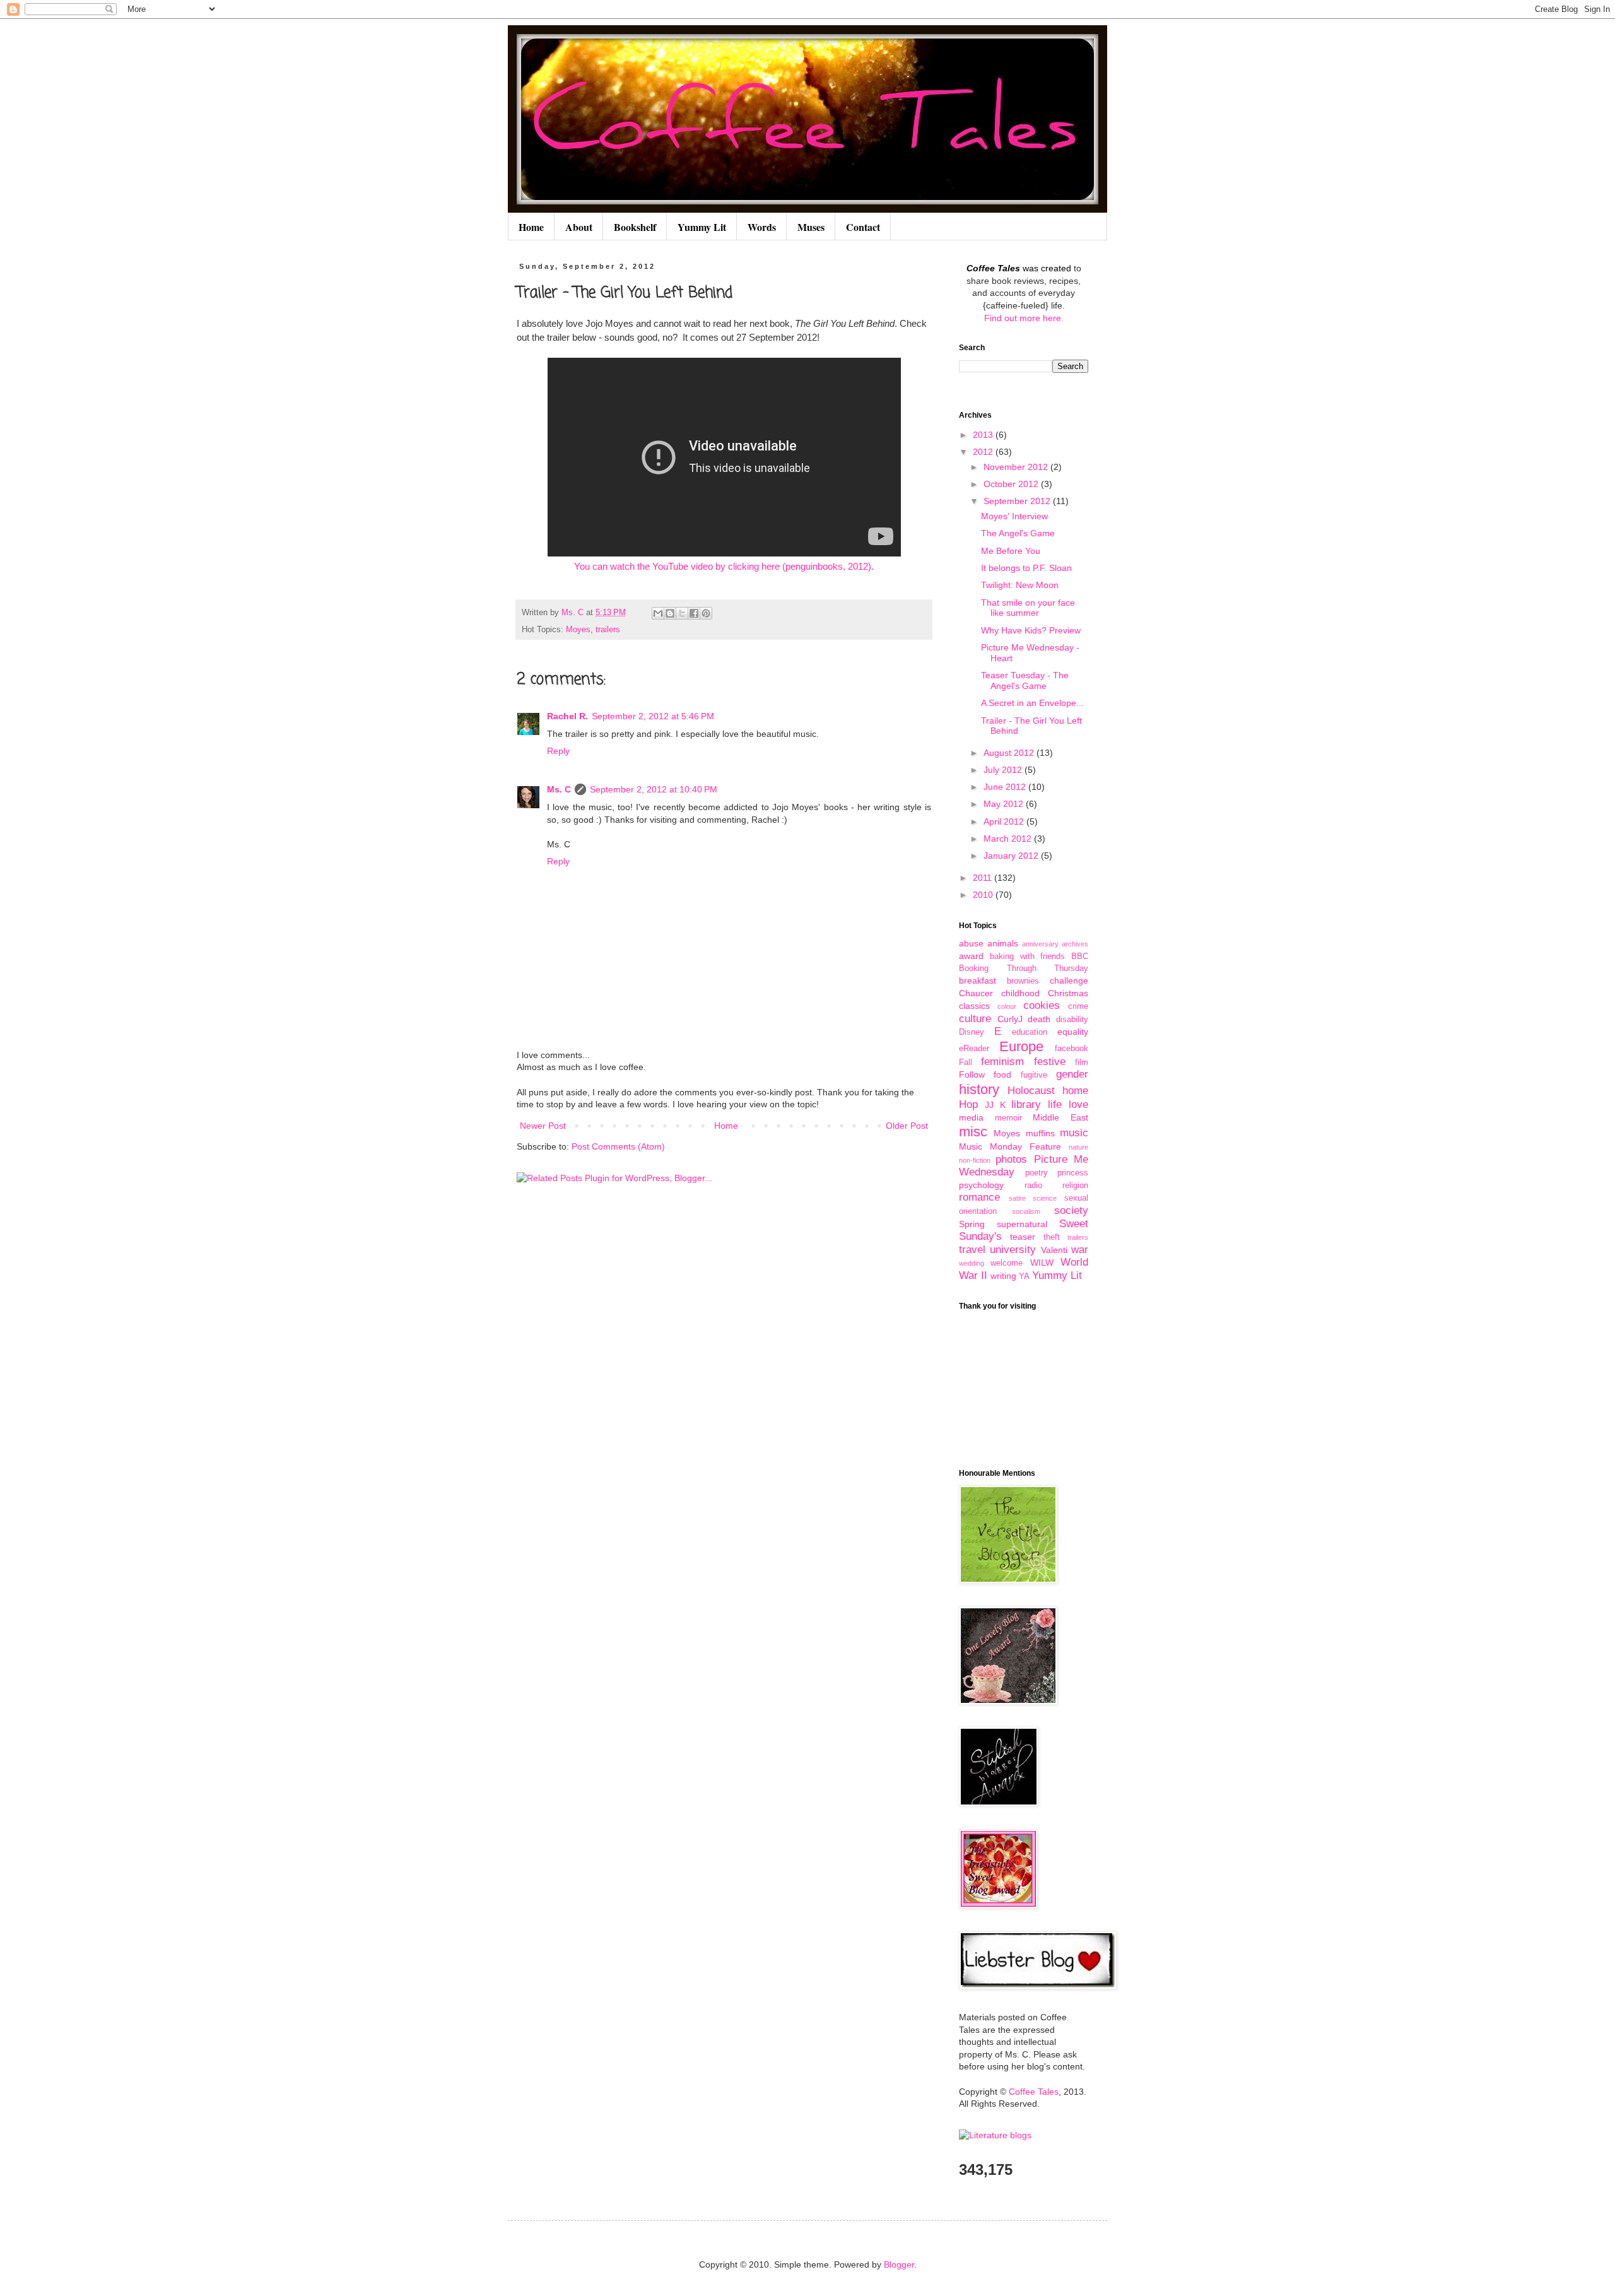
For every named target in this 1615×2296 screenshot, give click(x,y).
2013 (984, 435)
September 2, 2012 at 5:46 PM (653, 716)
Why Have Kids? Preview (1031, 630)
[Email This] (658, 613)
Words (762, 227)
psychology (981, 1185)
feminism (1002, 1062)
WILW (1042, 1263)
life (1055, 1104)
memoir (1008, 1118)
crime (1078, 1006)
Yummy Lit (702, 227)
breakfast (978, 980)
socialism (1026, 1211)
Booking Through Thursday (1024, 968)
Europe (1021, 1046)
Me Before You (1011, 551)
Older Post (907, 1126)
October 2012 (1012, 484)
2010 (984, 895)
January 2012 (1012, 856)
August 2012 (1010, 753)
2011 (984, 878)
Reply (558, 751)
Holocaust (1031, 1091)
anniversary (1040, 944)
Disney (972, 1032)
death (1039, 1019)
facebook (1072, 1049)
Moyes (578, 630)
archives (1075, 944)
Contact (863, 227)
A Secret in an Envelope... (1032, 703)
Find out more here (1023, 318)
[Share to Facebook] (694, 613)
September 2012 (1018, 501)
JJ (989, 1105)
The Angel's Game (1018, 533)
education (1030, 1032)
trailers (608, 630)
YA (1024, 1276)
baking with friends (1028, 957)
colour (1007, 1006)
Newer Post (543, 1126)
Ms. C (559, 789)
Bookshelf (635, 227)
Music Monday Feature (1010, 1146)
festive (1050, 1062)
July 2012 (1004, 770)
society (1071, 1210)
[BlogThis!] (670, 613)
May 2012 (1005, 804)
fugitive (1034, 1075)
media (971, 1117)
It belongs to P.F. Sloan (1026, 568)
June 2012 (1006, 787)
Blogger (899, 2264)
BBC (1080, 957)
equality (1073, 1032)
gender (1072, 1074)
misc (973, 1132)
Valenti (1054, 1250)
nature (1078, 1147)
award (971, 956)
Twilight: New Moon (1020, 585)
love (1078, 1104)
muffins (1040, 1133)
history (979, 1089)
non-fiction (975, 1160)
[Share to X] (682, 613)
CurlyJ (1010, 1019)
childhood (1020, 993)
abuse (971, 943)
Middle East (1060, 1117)
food (1002, 1074)
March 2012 (1009, 839)
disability (1072, 1020)
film (1082, 1063)
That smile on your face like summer (1028, 608)
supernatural (1022, 1224)
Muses (811, 227)
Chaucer (976, 993)
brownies (1023, 981)
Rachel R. (567, 716)
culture (975, 1019)
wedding (972, 1263)
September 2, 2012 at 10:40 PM (654, 789)
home (1075, 1091)
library (1026, 1104)
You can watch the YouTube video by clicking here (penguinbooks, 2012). (724, 566)
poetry (1037, 1173)
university (1013, 1250)
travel (972, 1250)
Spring (972, 1224)
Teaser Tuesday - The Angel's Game (1025, 680)
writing (1003, 1276)
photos (1011, 1159)
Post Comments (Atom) (618, 1146)
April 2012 (1005, 821)
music (1074, 1133)
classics (974, 1006)
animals (1003, 943)
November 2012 (1017, 467)
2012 (984, 452)
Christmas (1068, 993)
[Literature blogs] (995, 2135)
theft (1052, 1237)
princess (1073, 1173)
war (1080, 1250)
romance (979, 1197)
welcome (1007, 1263)
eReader (974, 1049)
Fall (966, 1063)
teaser (1023, 1237)
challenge (1069, 980)
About (579, 227)
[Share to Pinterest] (706, 613)
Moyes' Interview (1014, 516)
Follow (972, 1074)
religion (1075, 1186)
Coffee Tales (1034, 2092)
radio (1033, 1186)
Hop (968, 1104)
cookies (1042, 1005)
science (1045, 1198)
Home (531, 227)
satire (1017, 1198)
